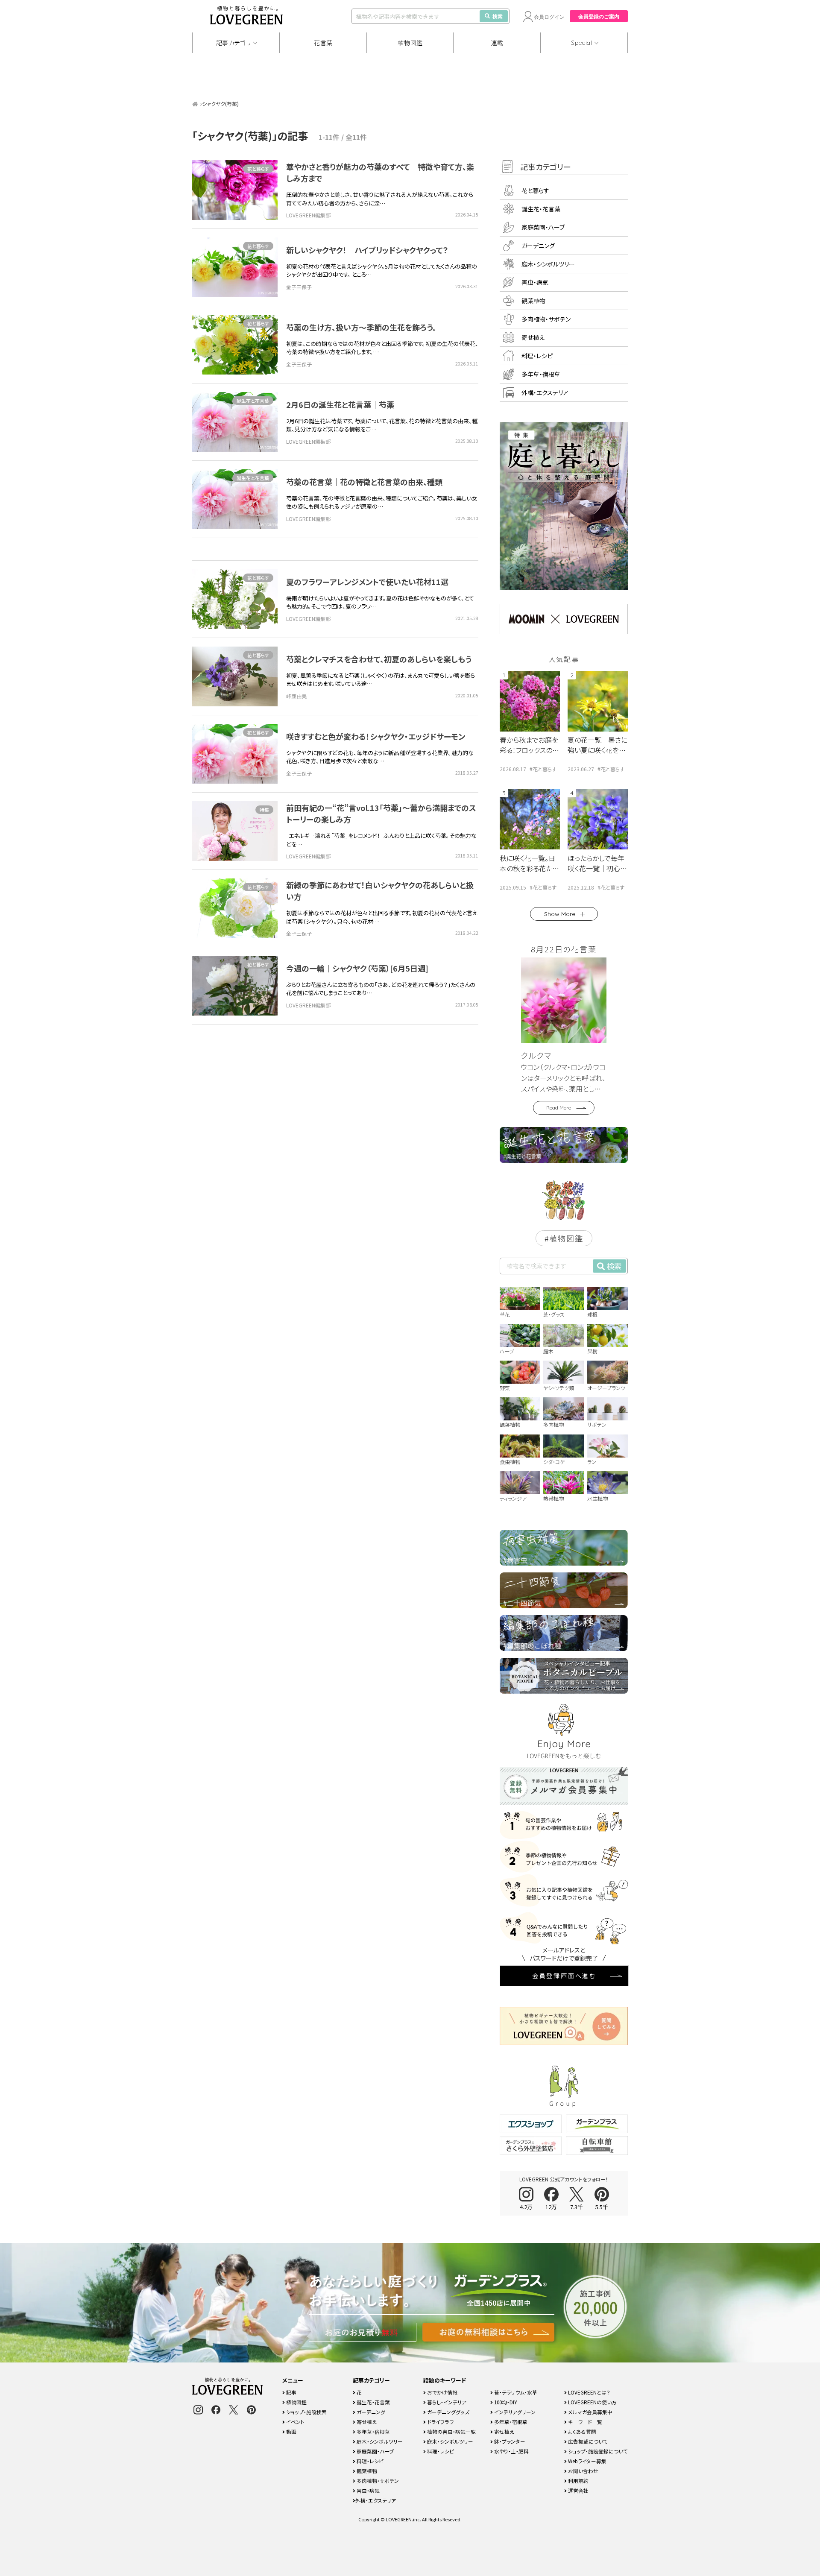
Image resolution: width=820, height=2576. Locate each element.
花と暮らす (258, 169)
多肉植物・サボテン (546, 319)
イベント (295, 2422)
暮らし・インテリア (446, 2402)
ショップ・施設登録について (597, 2451)
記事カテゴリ (234, 43)
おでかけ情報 (442, 2392)
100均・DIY (505, 2402)
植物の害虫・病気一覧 (451, 2431)
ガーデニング (538, 246)
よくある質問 (581, 2431)
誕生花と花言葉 (253, 401)
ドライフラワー (442, 2422)
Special (582, 43)
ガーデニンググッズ (448, 2412)
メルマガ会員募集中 (590, 2412)
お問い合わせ (583, 2471)
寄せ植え (533, 337)
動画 (291, 2431)
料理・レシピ (537, 356)
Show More (560, 914)
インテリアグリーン (514, 2412)
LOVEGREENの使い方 (592, 2402)
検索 (498, 16)
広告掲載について (587, 2441)
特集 (264, 810)
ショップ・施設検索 (306, 2412)
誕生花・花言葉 (541, 209)
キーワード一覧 (584, 2422)
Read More (559, 1108)
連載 (497, 43)
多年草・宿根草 (541, 374)
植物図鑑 (410, 43)
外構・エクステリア (545, 392)
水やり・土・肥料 (511, 2451)
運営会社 (578, 2490)
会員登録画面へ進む (564, 1976)
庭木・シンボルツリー (548, 264)
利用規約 (578, 2481)
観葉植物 (533, 301)
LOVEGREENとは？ (589, 2392)
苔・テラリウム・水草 (515, 2392)
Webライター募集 (587, 2461)
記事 (291, 2392)
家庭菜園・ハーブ (543, 227)
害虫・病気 (535, 282)
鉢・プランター (509, 2441)
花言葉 (323, 43)
